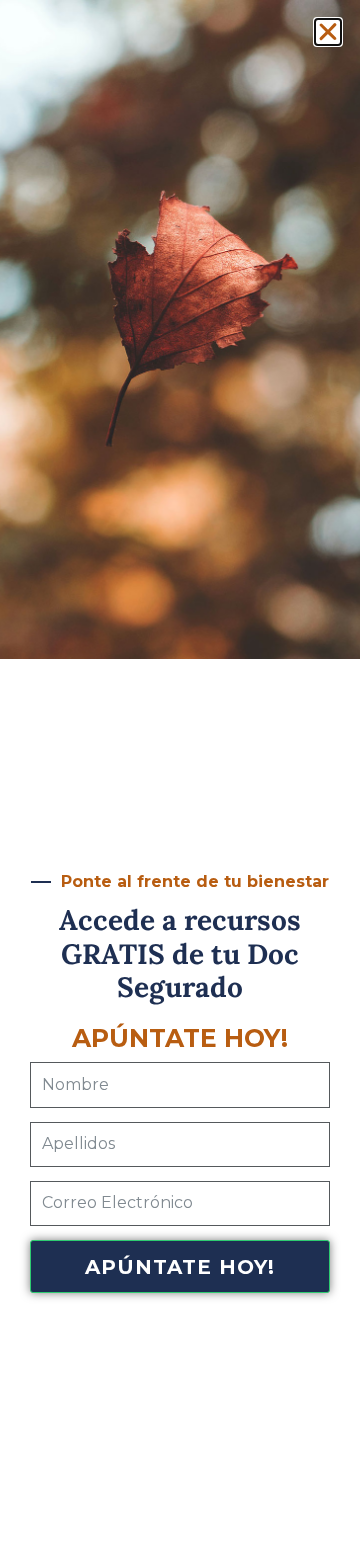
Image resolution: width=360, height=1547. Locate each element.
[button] (328, 32)
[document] (180, 773)
